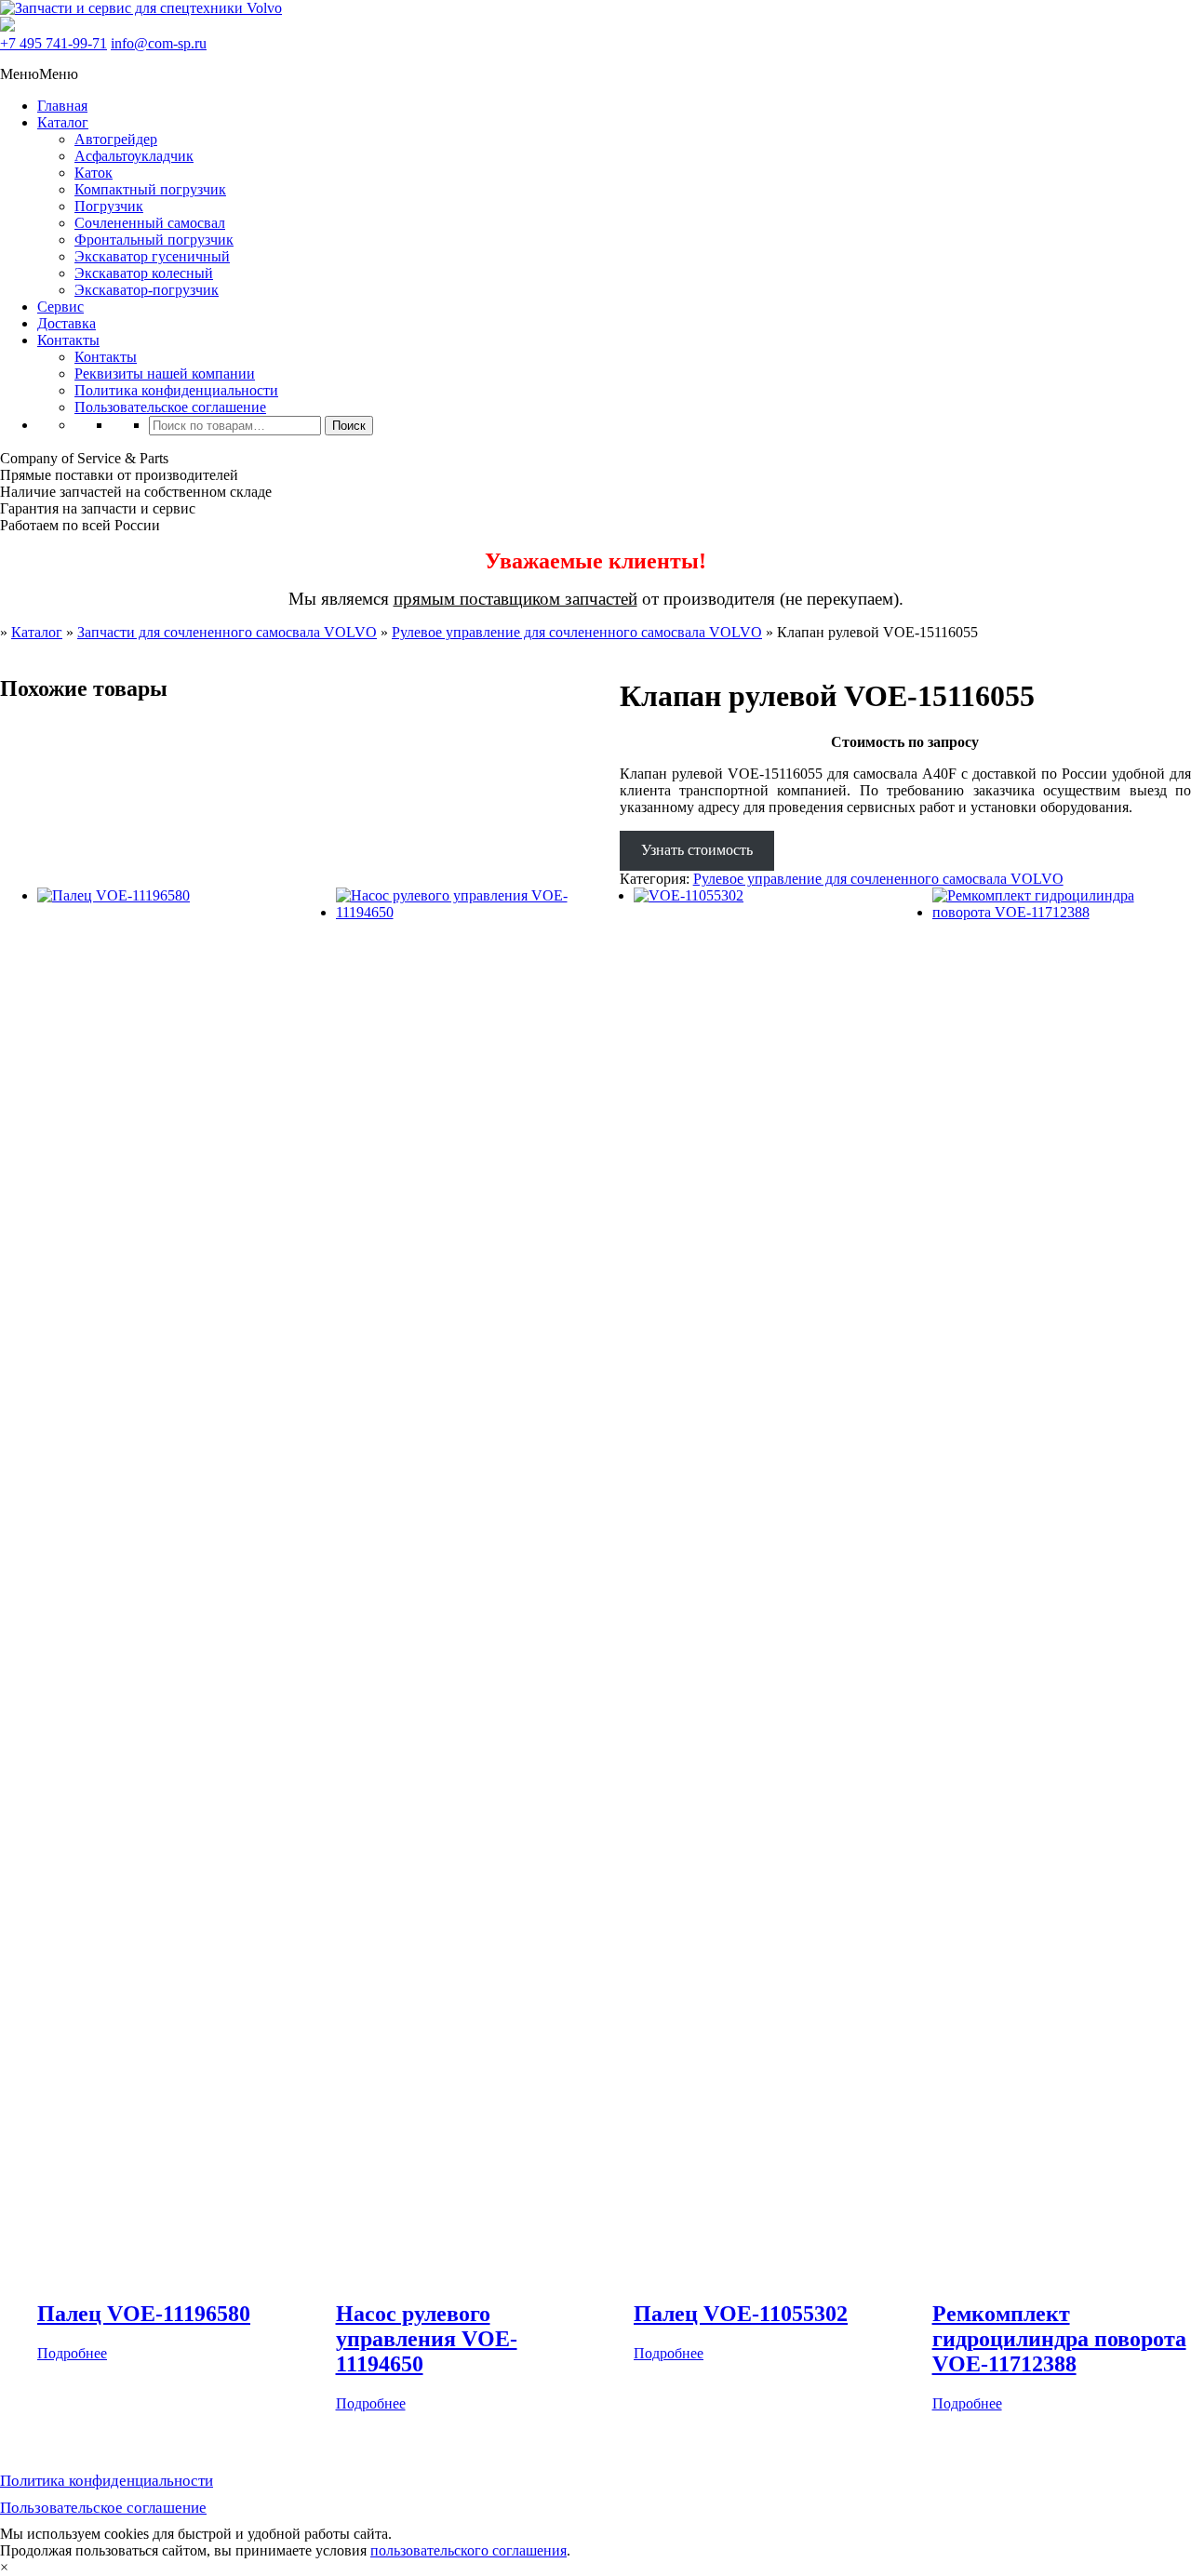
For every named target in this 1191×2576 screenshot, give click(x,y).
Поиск (349, 426)
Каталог (63, 122)
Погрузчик (109, 206)
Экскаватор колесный (144, 273)
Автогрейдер (116, 139)
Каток (94, 173)
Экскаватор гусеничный (152, 256)
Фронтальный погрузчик (154, 240)
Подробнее (72, 2353)
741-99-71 (54, 43)
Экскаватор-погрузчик (147, 290)
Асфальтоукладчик (134, 156)
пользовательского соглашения (468, 2550)
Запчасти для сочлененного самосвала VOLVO (227, 632)
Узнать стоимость (697, 850)
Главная (62, 106)
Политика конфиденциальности (176, 390)
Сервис (60, 307)
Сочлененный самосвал (150, 223)
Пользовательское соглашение (170, 407)
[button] (39, 74)
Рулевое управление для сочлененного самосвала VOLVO (577, 632)
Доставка (67, 323)
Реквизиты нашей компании (165, 374)
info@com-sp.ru (159, 43)
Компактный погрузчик (150, 189)
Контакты (68, 340)
